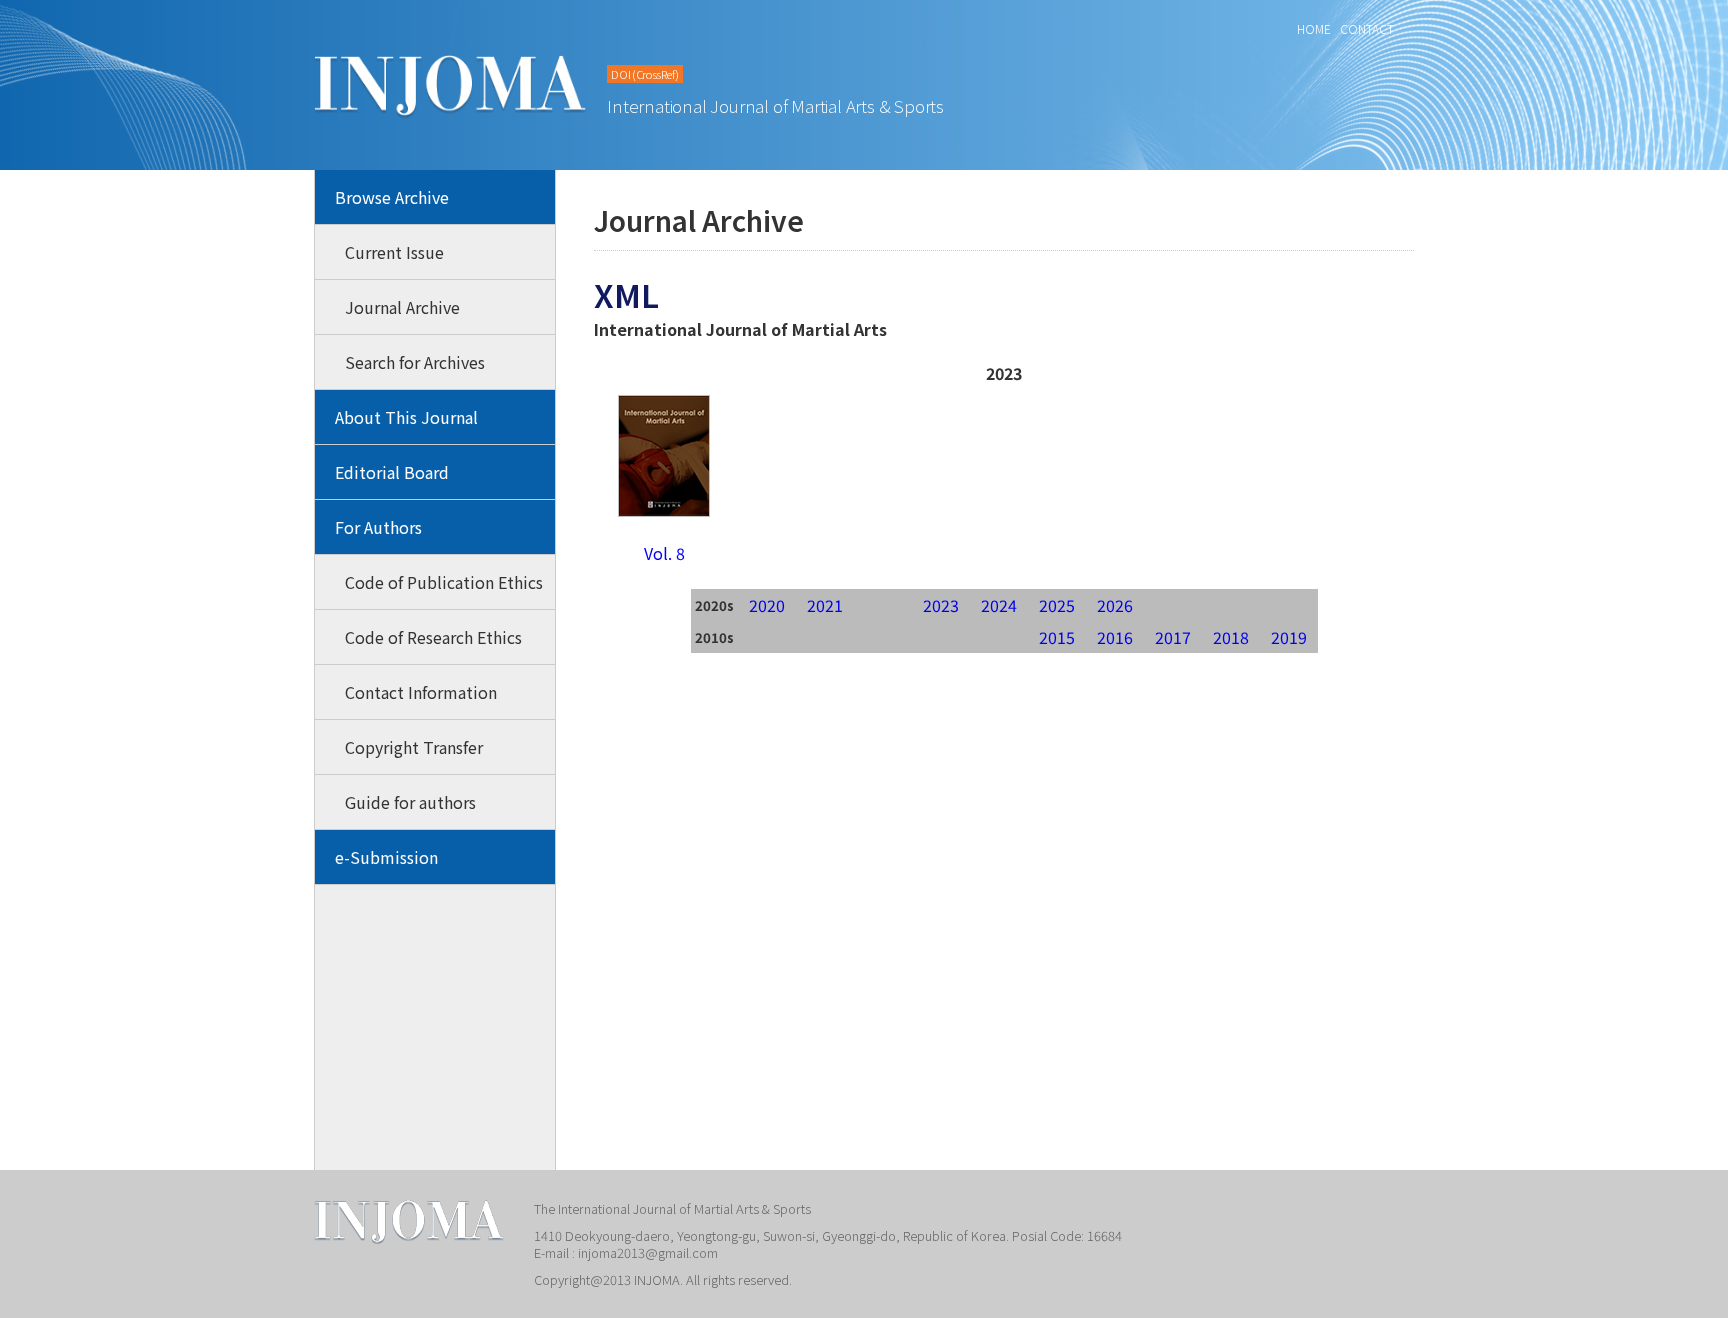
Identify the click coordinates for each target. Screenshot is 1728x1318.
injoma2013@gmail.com (648, 1252)
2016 (1115, 637)
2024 (999, 605)
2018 (1231, 637)
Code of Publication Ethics (444, 582)
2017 (1173, 637)
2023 (941, 605)
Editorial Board (392, 472)
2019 (1289, 637)
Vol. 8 (664, 553)
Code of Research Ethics (433, 637)
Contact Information (421, 692)
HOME (1314, 28)
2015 (1057, 637)
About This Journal (406, 417)
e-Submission (386, 857)
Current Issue (394, 252)
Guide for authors (410, 802)
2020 (767, 605)
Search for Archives (415, 362)
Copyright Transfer (414, 747)
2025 (1057, 605)
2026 (1115, 605)
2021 (825, 605)
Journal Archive (402, 307)
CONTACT (1367, 28)
